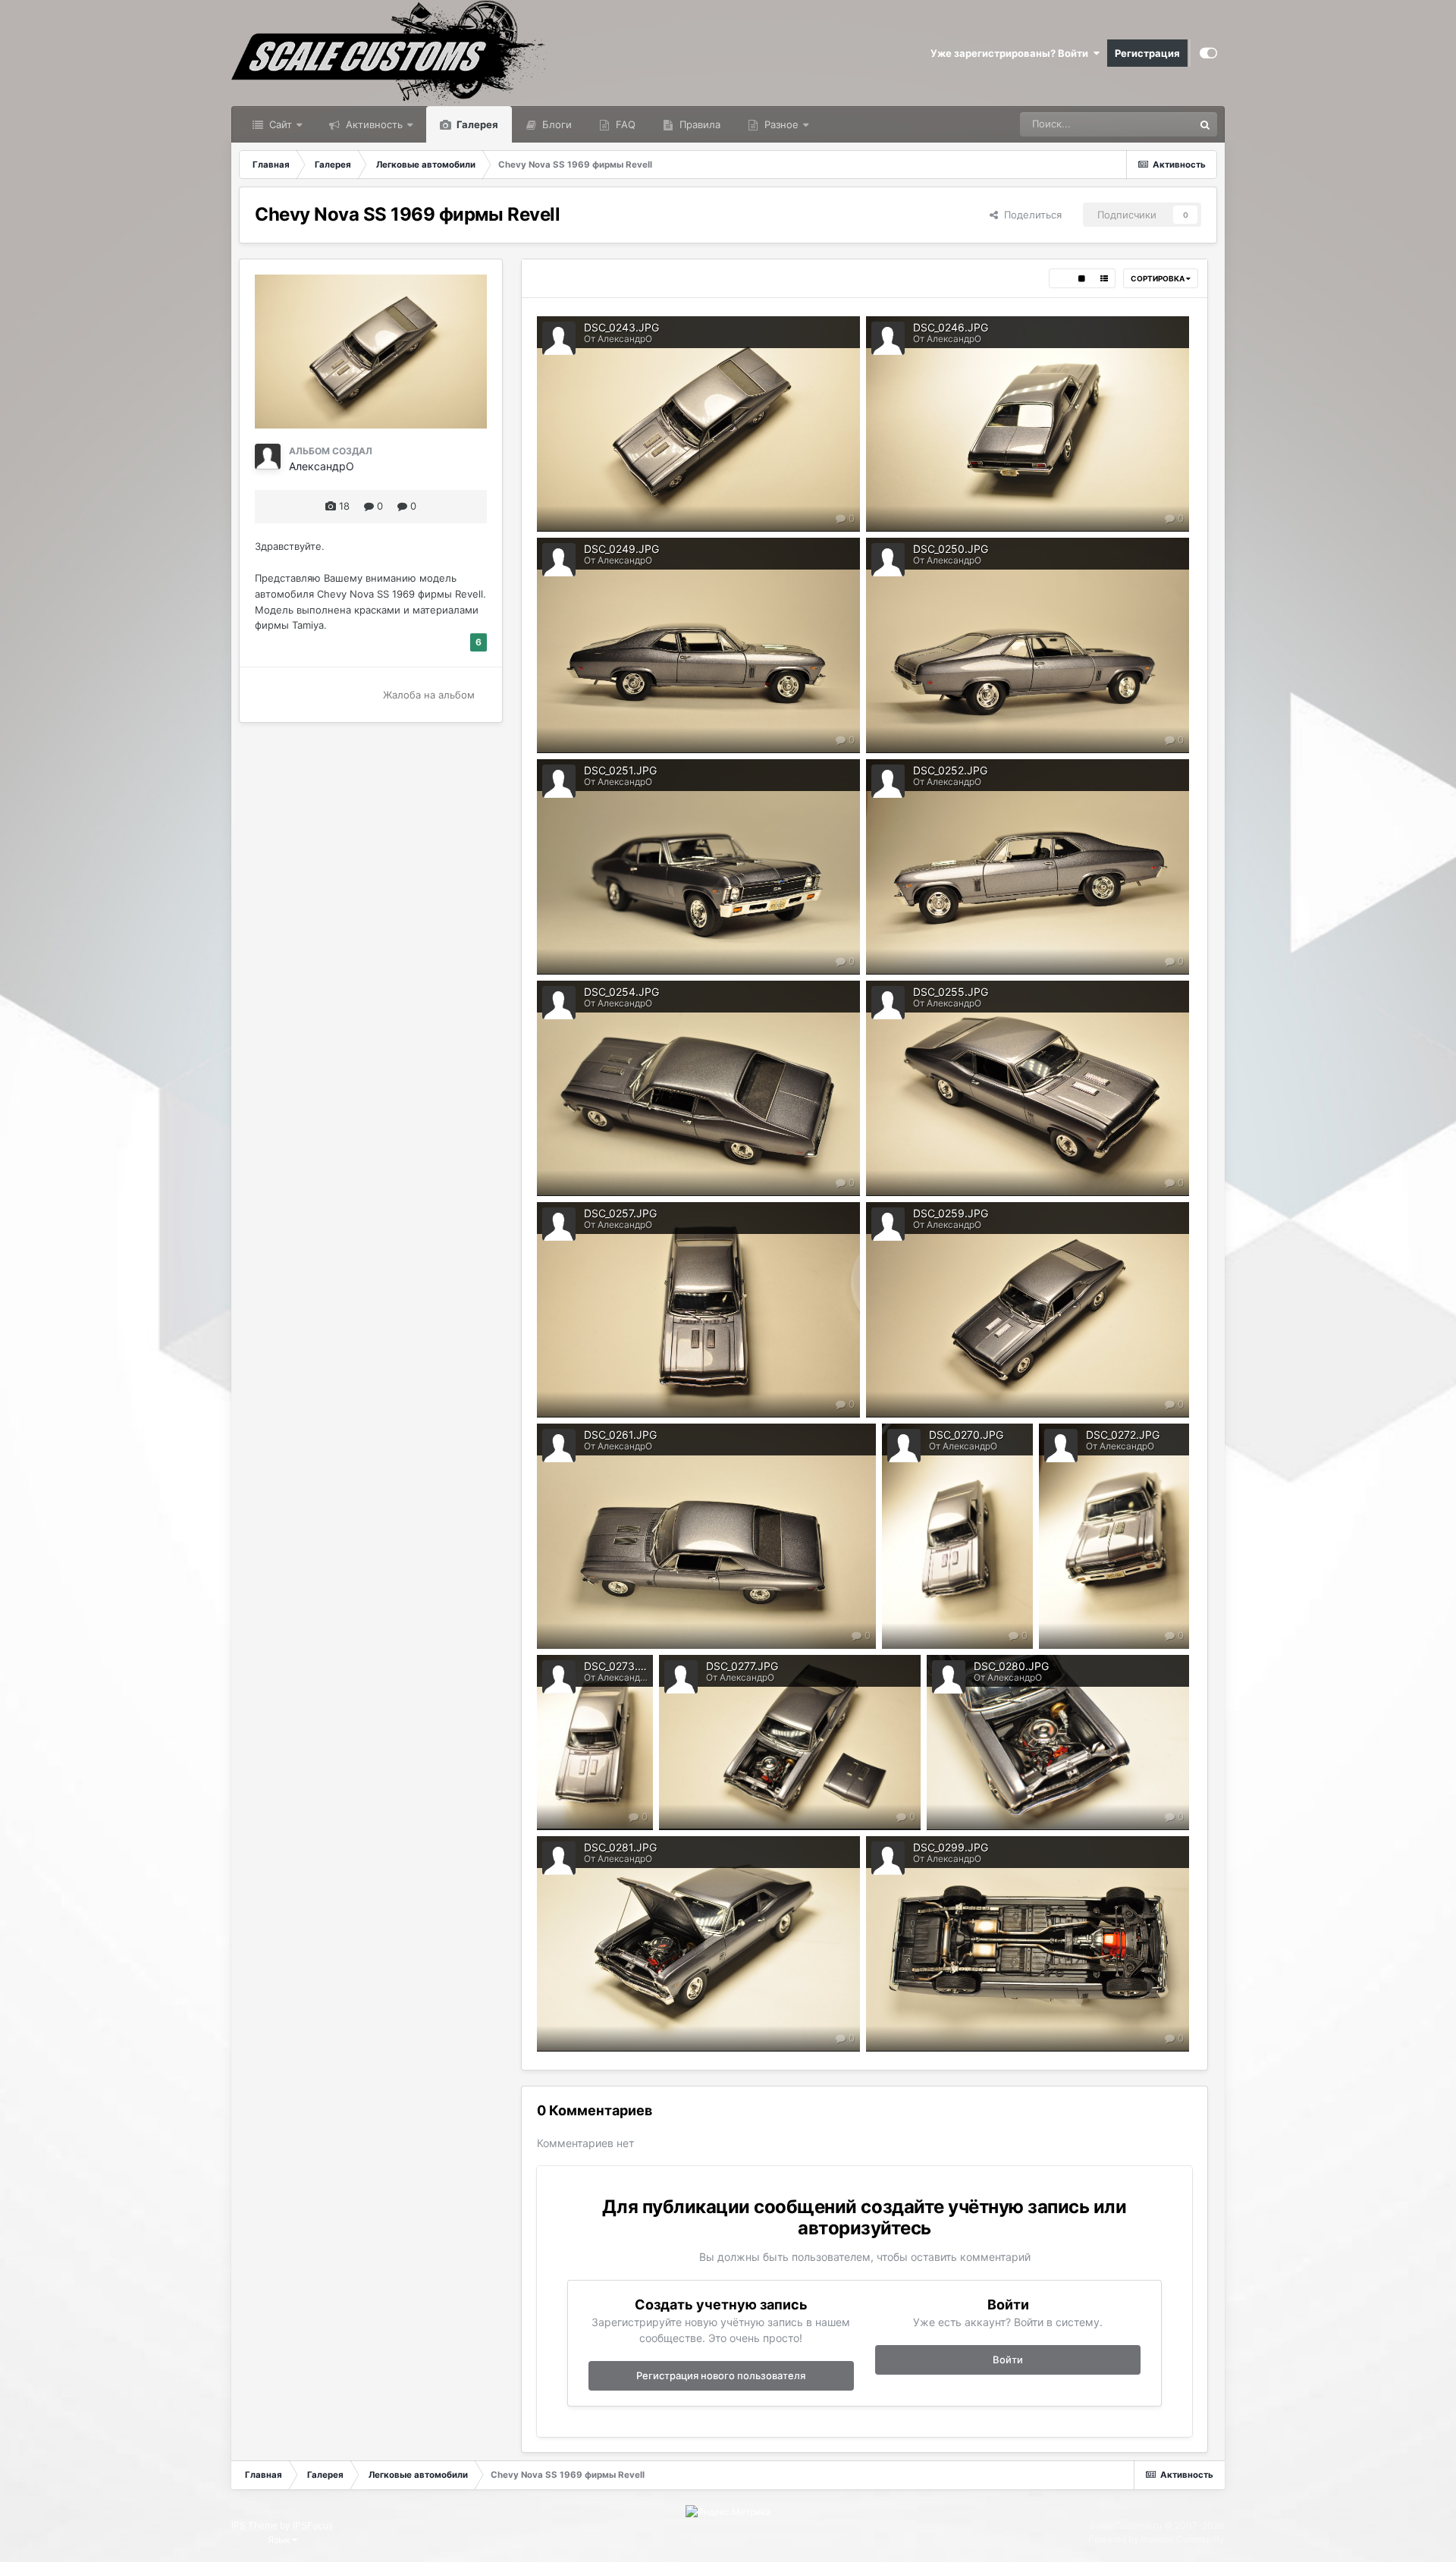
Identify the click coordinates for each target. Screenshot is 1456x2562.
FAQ (624, 124)
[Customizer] (1208, 53)
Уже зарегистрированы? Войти (1012, 53)
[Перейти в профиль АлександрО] (268, 457)
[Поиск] (1205, 124)
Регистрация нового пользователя (721, 2375)
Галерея (476, 124)
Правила (698, 124)
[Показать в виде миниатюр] (1060, 278)
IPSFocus (313, 2525)
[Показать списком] (1104, 278)
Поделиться (1030, 215)
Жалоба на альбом (429, 695)
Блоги (555, 124)
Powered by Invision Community (1156, 2539)
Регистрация (1147, 53)
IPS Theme (254, 2525)
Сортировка (1158, 278)
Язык (280, 2540)
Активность (373, 124)
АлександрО (322, 466)
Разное (780, 124)
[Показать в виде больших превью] (1082, 278)
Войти (1008, 2359)
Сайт (279, 124)
